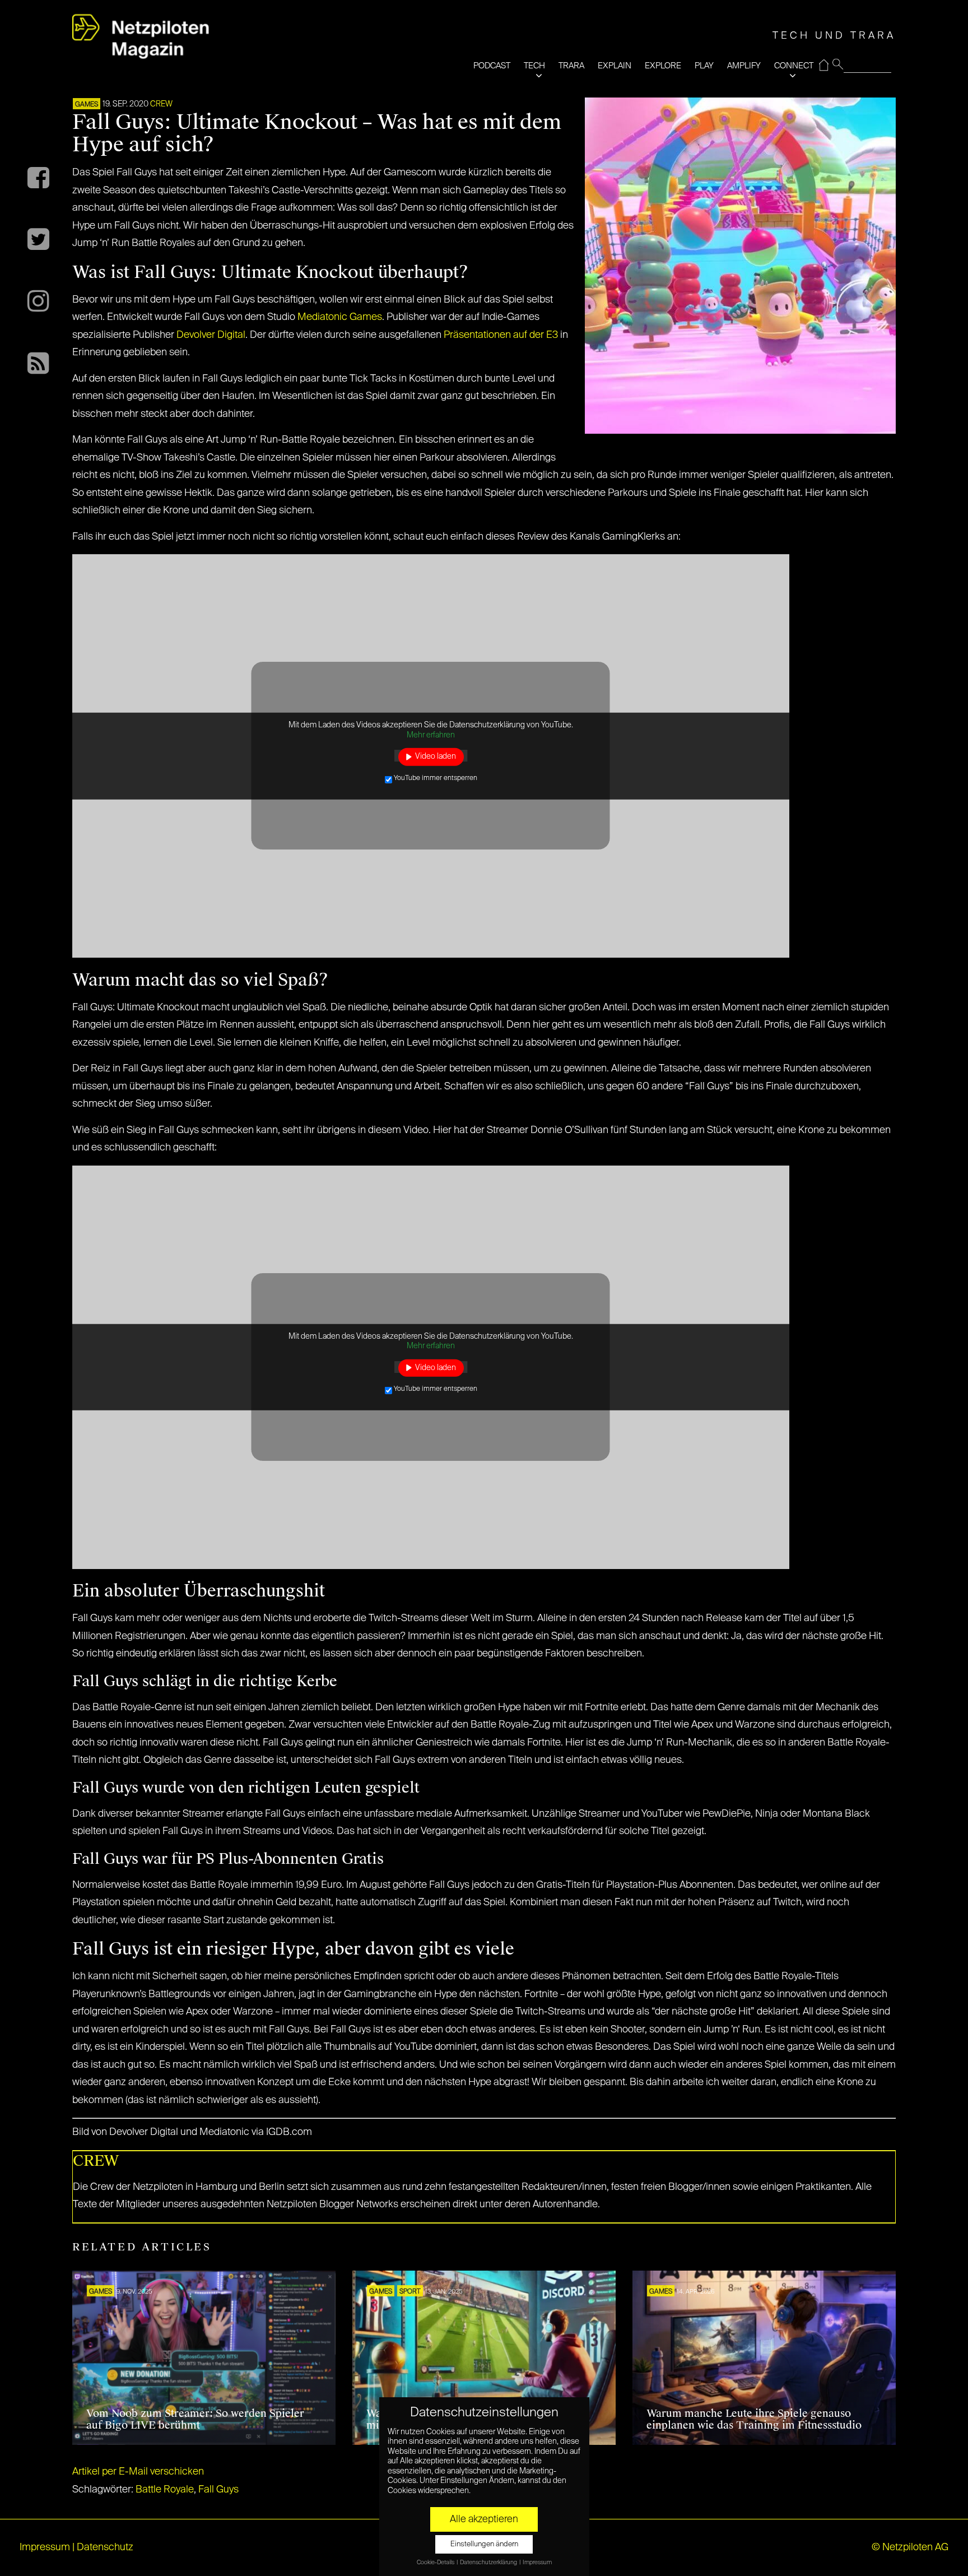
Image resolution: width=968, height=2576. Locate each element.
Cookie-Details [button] (436, 2563)
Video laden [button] (436, 756)
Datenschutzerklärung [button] (489, 2563)
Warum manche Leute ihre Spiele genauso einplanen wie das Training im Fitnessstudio (754, 2420)
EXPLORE (663, 66)
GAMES (87, 105)
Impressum (45, 2547)
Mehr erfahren (431, 735)
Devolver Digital (211, 335)
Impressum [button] (537, 2563)
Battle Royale (165, 2490)
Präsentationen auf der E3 (501, 335)
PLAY (704, 66)
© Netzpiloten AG (910, 2547)
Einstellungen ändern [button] (484, 2544)
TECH (534, 66)
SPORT (410, 2292)
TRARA (571, 66)
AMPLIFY (744, 66)
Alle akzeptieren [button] (484, 2519)
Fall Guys (218, 2490)
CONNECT (794, 66)
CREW (161, 104)
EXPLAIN (615, 66)
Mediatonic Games (340, 317)
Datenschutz (105, 2547)
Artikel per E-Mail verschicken (138, 2472)
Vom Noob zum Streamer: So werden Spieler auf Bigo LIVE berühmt (195, 2420)
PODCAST (492, 66)
